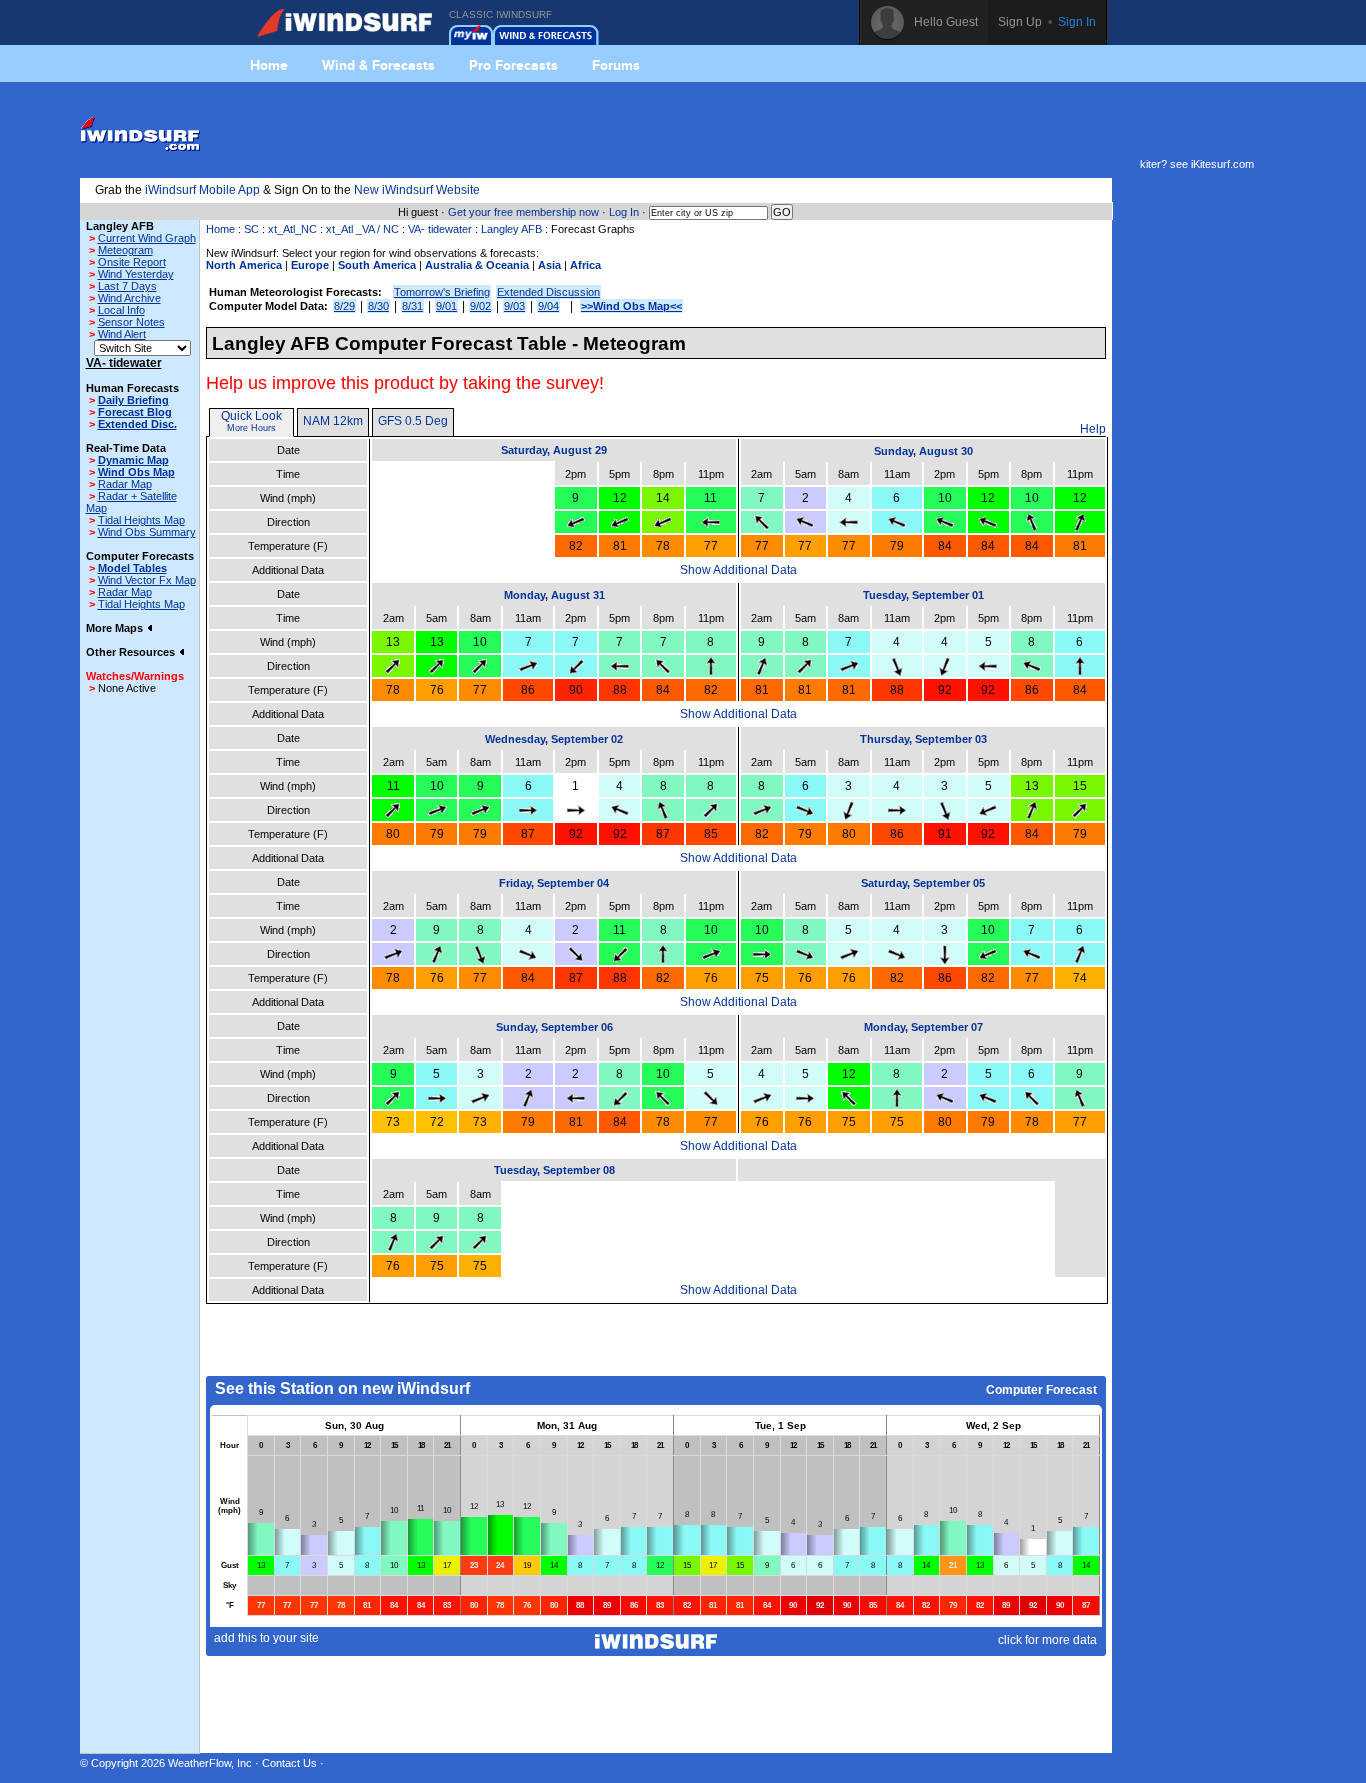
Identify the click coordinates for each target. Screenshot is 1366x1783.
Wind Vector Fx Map (147, 580)
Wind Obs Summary (147, 532)
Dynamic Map (133, 460)
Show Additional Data (738, 570)
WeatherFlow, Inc (210, 1763)
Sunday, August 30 (923, 451)
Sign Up (1020, 22)
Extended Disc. (137, 424)
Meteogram (125, 250)
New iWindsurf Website (417, 190)
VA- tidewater (440, 229)
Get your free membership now (523, 212)
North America (244, 265)
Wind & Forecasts (378, 65)
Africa (585, 265)
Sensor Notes (131, 322)
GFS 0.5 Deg (413, 421)
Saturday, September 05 (923, 883)
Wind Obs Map (136, 472)
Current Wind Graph (147, 238)
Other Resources (132, 652)
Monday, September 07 (923, 1027)
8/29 (344, 306)
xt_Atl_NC (292, 229)
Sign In (1077, 22)
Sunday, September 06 (554, 1027)
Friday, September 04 (554, 883)
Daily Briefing (133, 400)
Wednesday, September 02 (554, 739)
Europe (310, 265)
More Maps (116, 628)
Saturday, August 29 (554, 450)
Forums (616, 65)
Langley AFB (511, 229)
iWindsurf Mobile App (202, 190)
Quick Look (251, 416)
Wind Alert (122, 334)
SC (251, 229)
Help (1093, 429)
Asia (549, 265)
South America (377, 265)
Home (269, 65)
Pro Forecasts (513, 65)
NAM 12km (333, 421)
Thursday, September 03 (923, 739)
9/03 (514, 306)
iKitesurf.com (1222, 164)
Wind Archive (129, 298)
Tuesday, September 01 (923, 595)
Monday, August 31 (554, 595)
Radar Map (125, 484)
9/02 (480, 306)
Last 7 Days (127, 286)
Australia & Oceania (477, 265)
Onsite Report (132, 262)
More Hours (251, 428)
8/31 (412, 306)
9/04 (548, 306)
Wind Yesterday (136, 274)
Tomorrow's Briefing (442, 292)
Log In (624, 212)
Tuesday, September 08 (554, 1170)
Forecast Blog (135, 412)
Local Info (121, 310)
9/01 (446, 306)
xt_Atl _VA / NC (362, 229)
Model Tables (132, 568)
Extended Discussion (548, 292)
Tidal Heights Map (141, 520)
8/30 (378, 306)
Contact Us (289, 1763)
